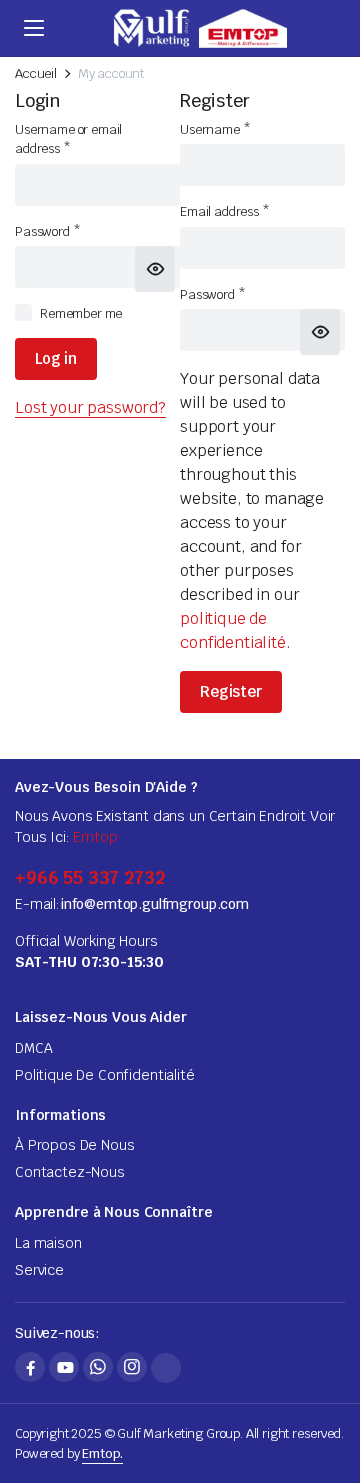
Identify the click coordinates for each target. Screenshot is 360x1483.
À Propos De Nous (74, 1145)
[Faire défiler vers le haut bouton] (328, 1393)
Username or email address (68, 139)
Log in (56, 358)
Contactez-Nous (70, 1172)
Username (215, 129)
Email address (225, 211)
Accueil (36, 73)
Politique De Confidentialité (105, 1075)
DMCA (33, 1048)
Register (231, 691)
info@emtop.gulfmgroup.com (154, 904)
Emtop (95, 837)
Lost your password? (90, 407)
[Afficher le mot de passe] (155, 269)
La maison (48, 1243)
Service (39, 1270)
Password (47, 231)
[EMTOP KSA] (199, 28)
